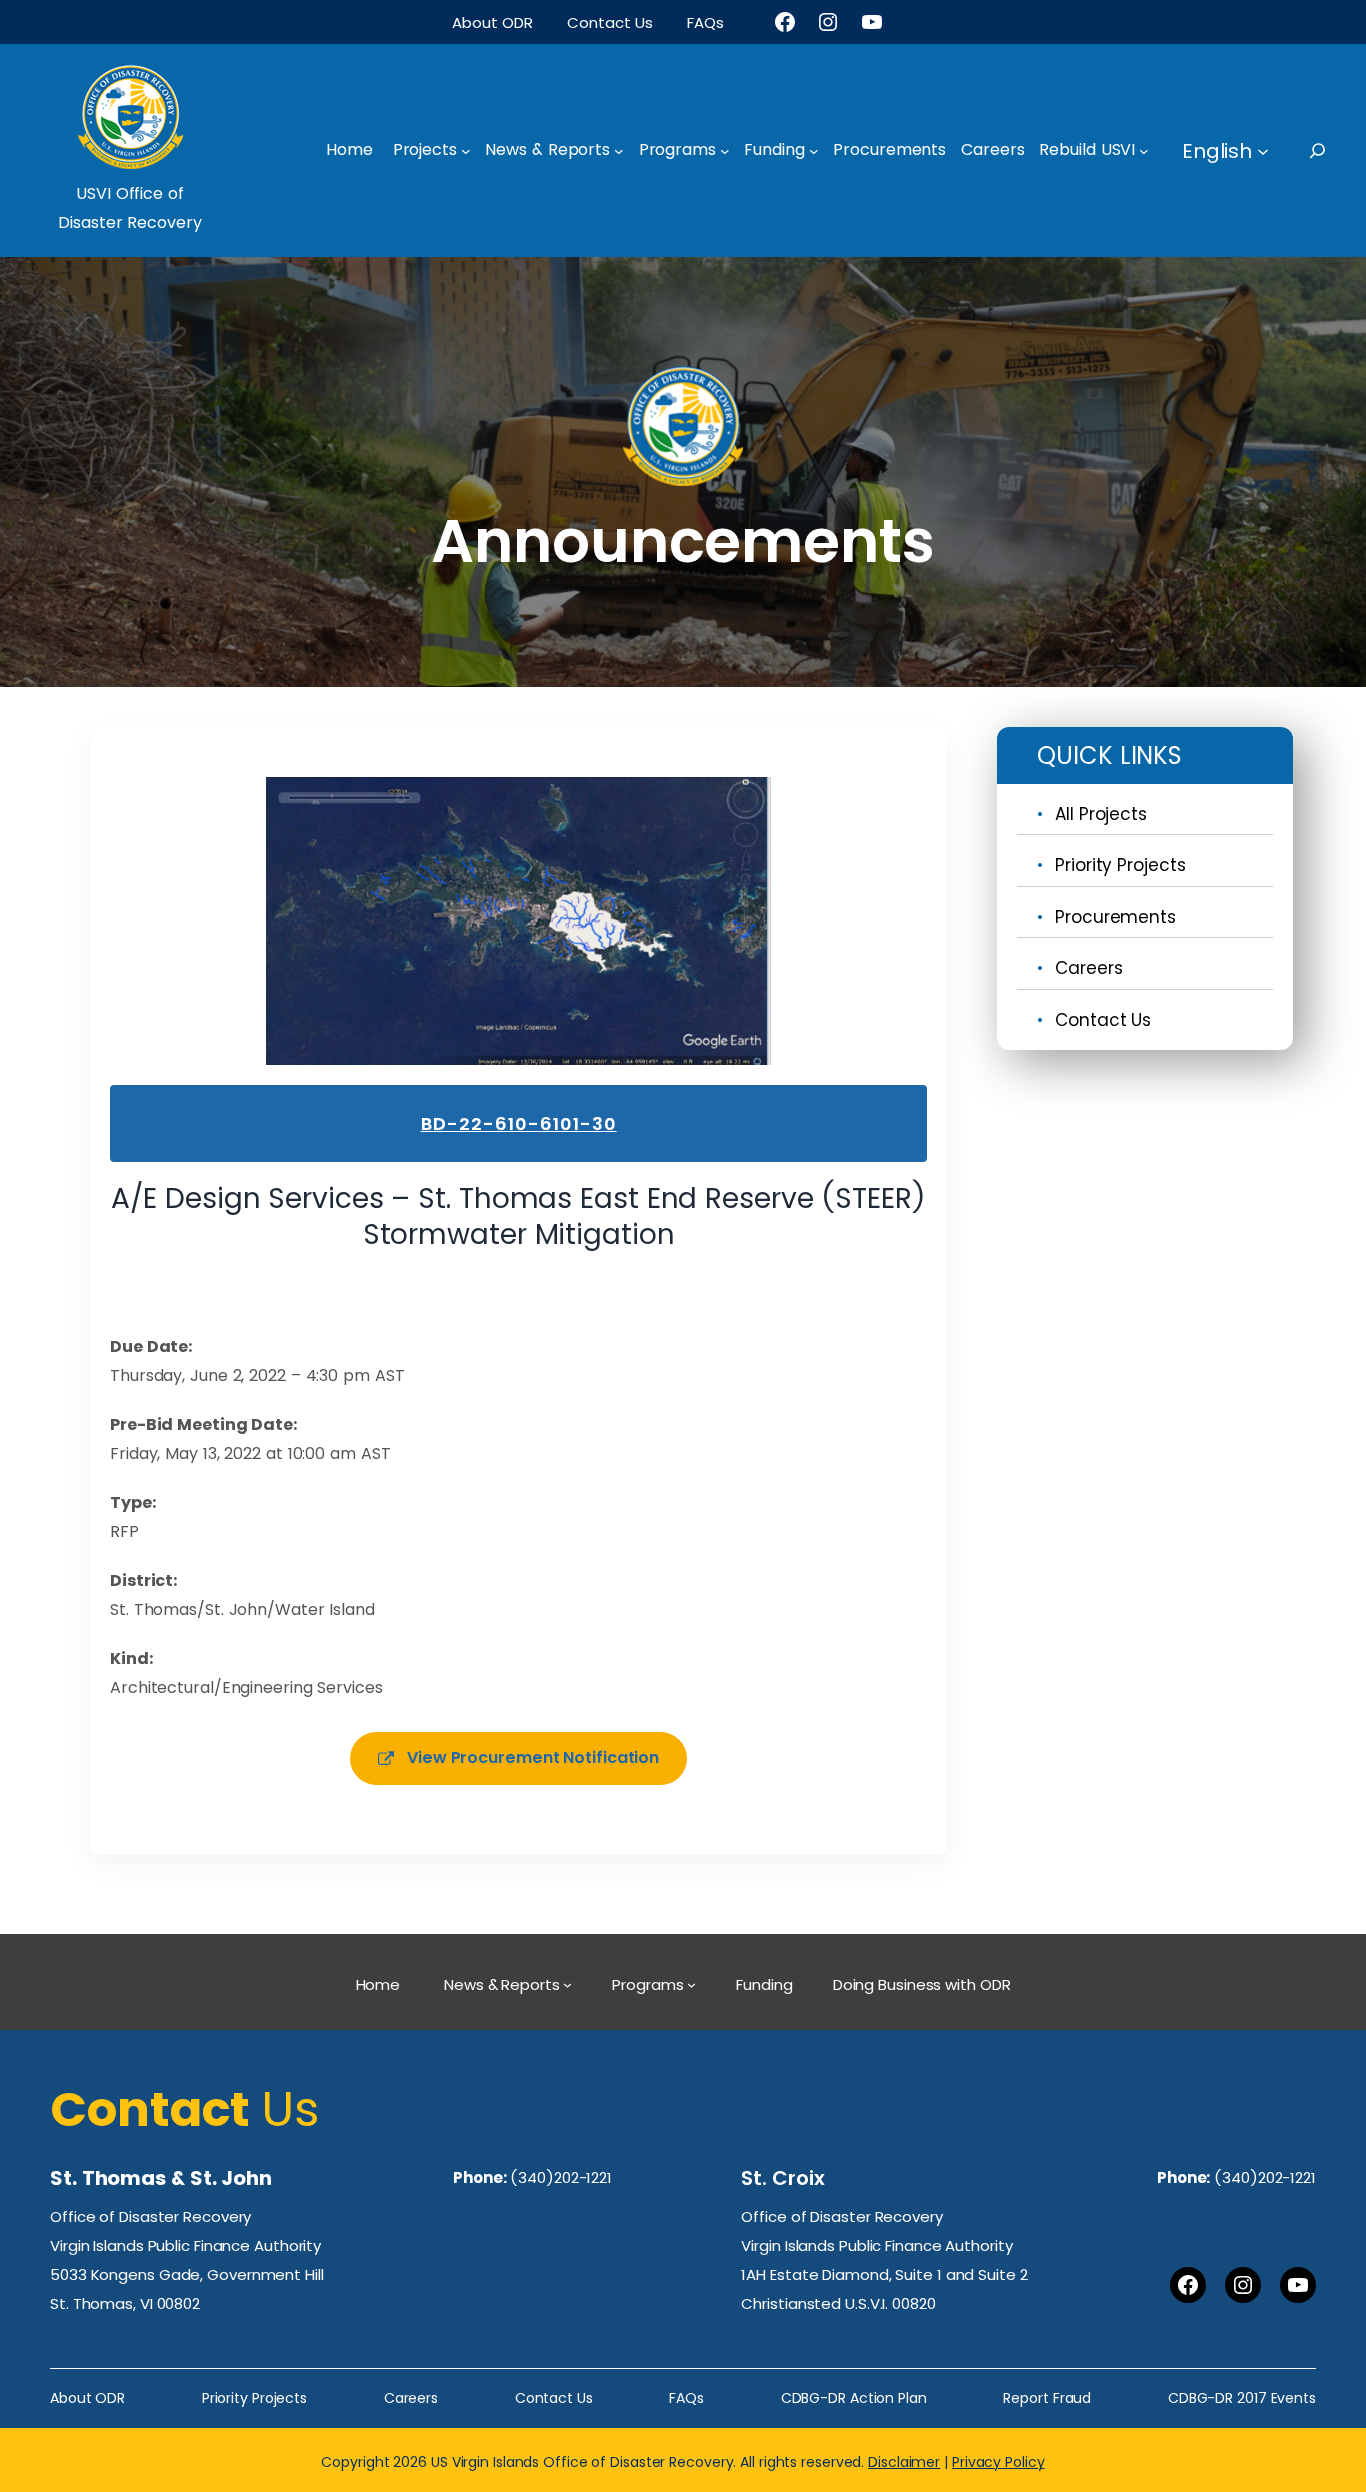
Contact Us (1103, 1020)
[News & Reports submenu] (619, 151)
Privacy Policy (998, 2462)
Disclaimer (904, 2462)
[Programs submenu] (725, 151)
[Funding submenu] (814, 151)
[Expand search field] (1335, 150)
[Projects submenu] (466, 151)
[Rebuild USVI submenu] (1144, 151)
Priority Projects (1120, 865)
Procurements (1115, 917)
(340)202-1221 (561, 2177)
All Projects (1101, 814)
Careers (1088, 968)
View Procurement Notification (533, 1757)
